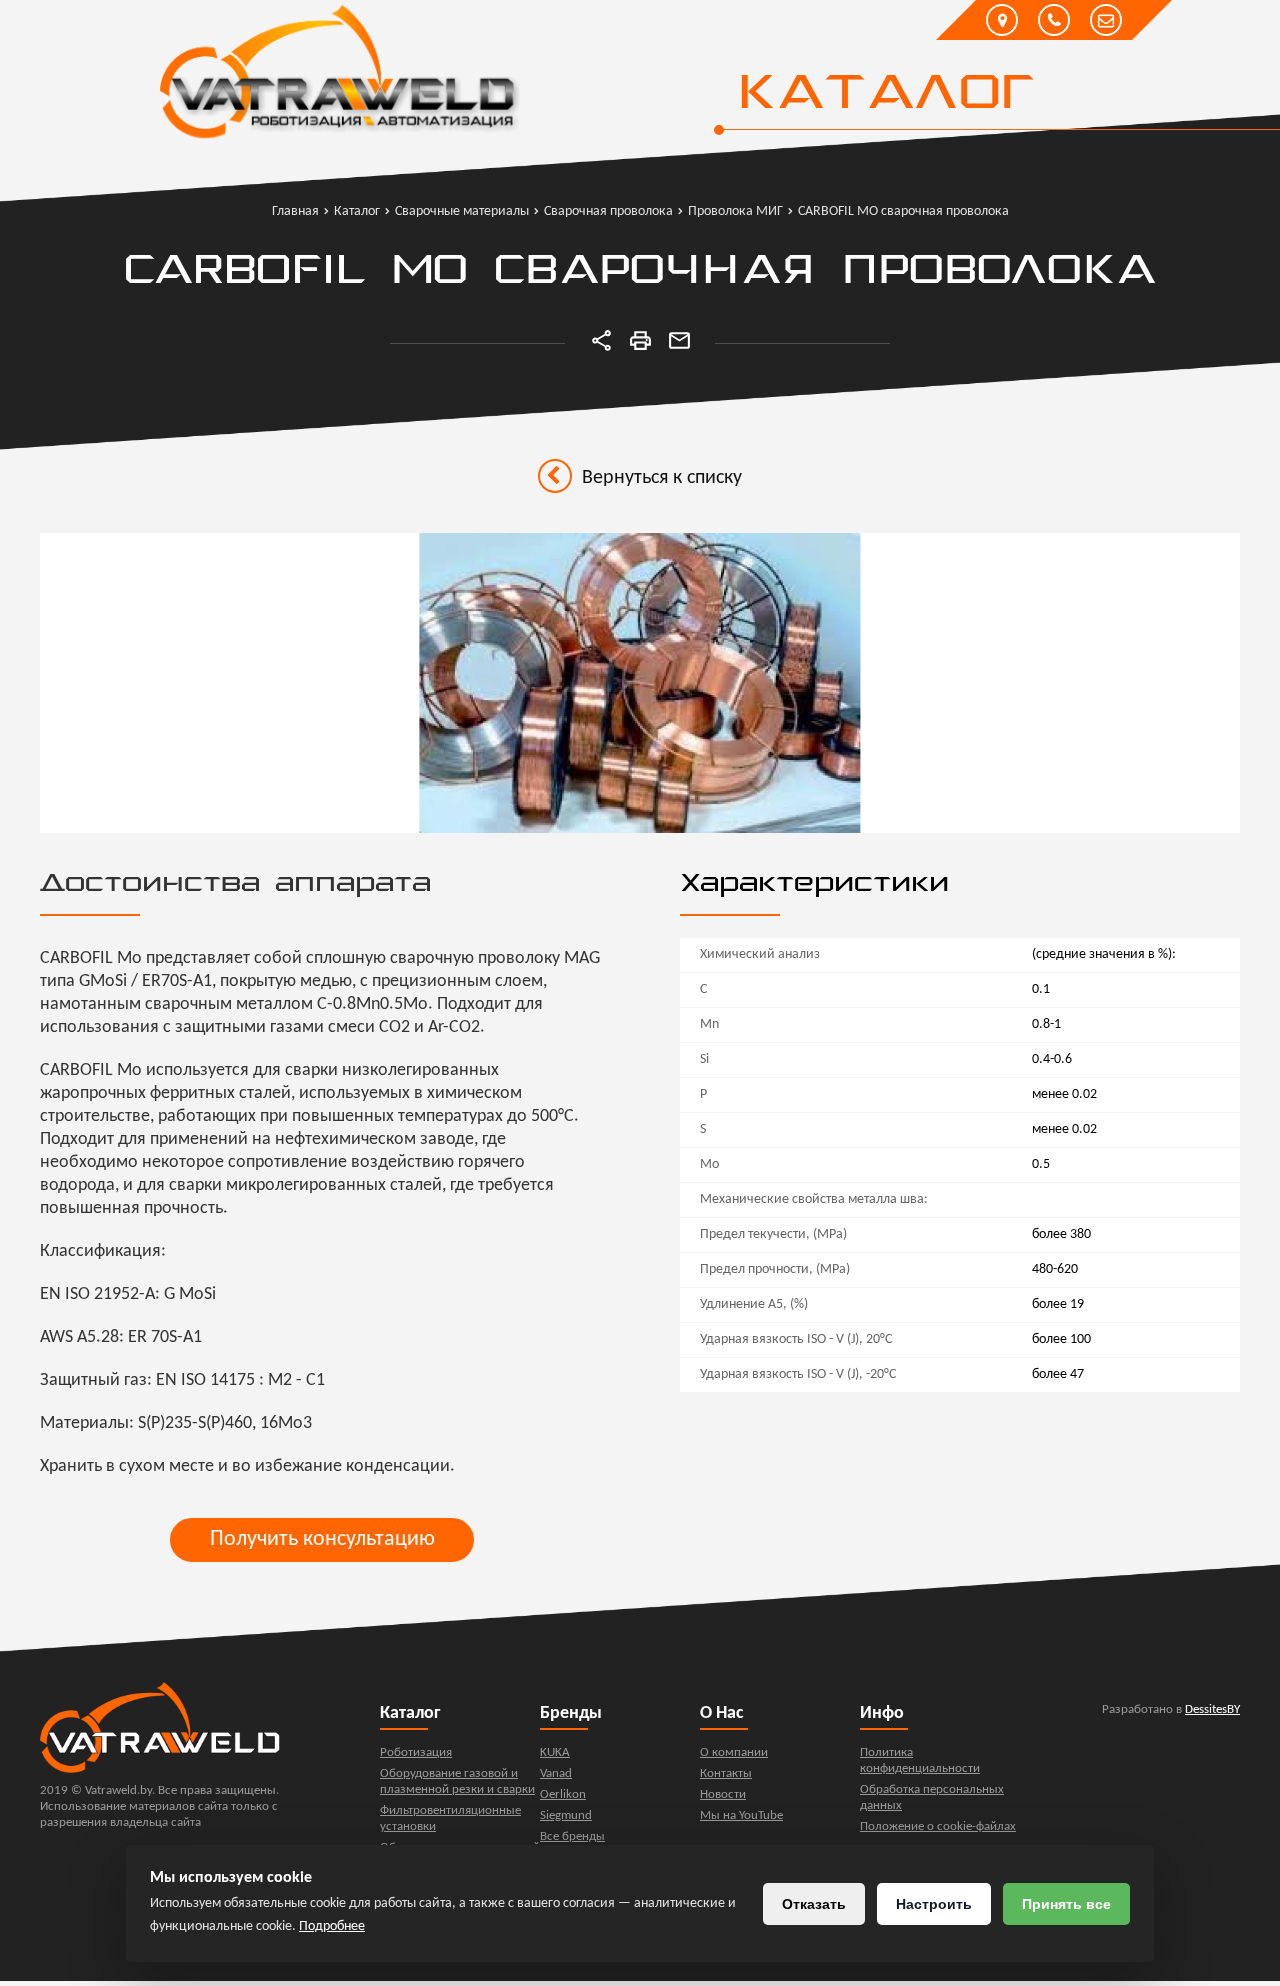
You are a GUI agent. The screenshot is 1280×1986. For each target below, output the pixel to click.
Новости (723, 1794)
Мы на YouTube (741, 1815)
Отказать (814, 1904)
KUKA (555, 1752)
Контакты (726, 1773)
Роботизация (416, 1752)
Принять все (1066, 1904)
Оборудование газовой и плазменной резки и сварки (457, 1781)
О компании (734, 1752)
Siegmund (566, 1815)
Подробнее (332, 1926)
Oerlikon (563, 1794)
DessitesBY (1212, 1709)
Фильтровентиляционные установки (450, 1818)
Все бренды (572, 1836)
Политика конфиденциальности (920, 1760)
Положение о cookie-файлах (938, 1826)
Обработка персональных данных (932, 1797)
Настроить (934, 1904)
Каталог (885, 95)
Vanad (556, 1773)
